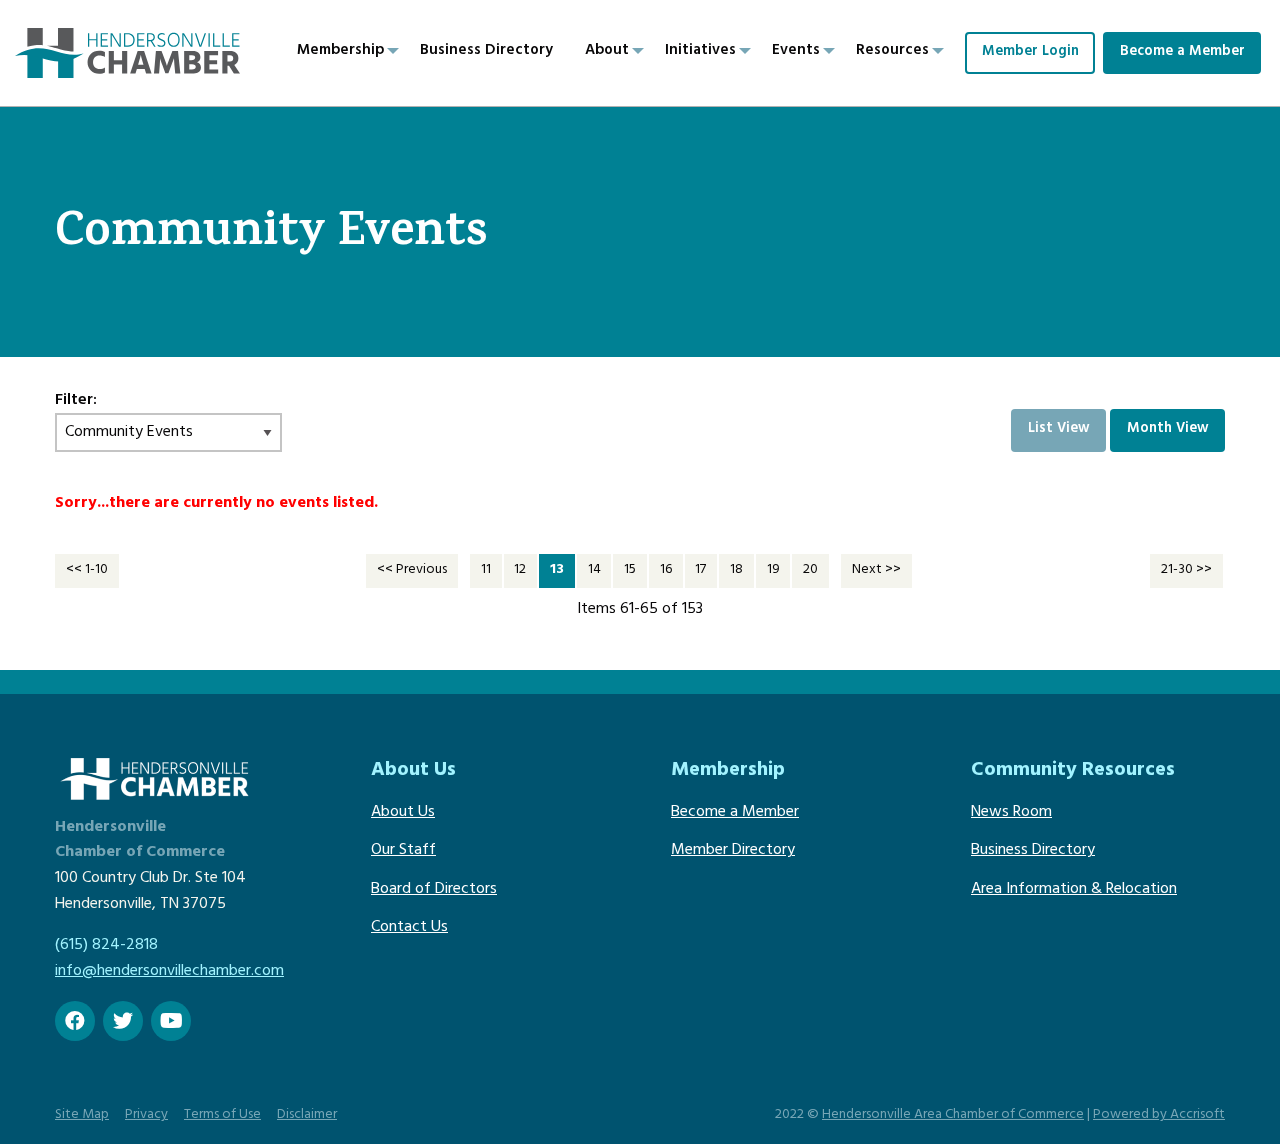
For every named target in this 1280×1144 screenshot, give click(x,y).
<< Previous (412, 570)
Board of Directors (434, 890)
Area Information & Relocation (1074, 890)
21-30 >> (1186, 570)
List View (1059, 429)
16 (666, 570)
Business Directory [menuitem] (486, 51)
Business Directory (1033, 851)
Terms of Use (222, 1115)
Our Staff (403, 851)
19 (773, 570)
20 (810, 570)
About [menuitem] (607, 51)
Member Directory (733, 851)
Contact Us (409, 928)
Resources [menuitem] (892, 51)
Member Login (1030, 52)
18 (736, 570)
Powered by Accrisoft (1159, 1115)
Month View (1168, 429)
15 (630, 570)
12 (520, 570)
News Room (1011, 813)
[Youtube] (171, 1021)
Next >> (876, 570)
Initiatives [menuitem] (700, 51)
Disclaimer (307, 1115)
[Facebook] (75, 1021)
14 (594, 570)
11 (486, 570)
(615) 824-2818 (106, 946)
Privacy (146, 1115)
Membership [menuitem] (340, 51)
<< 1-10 (87, 570)
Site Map (82, 1115)
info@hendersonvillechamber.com (169, 972)
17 (700, 570)
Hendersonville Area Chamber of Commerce (953, 1115)
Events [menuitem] (796, 51)
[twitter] (123, 1021)
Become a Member (1182, 52)
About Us (403, 813)
